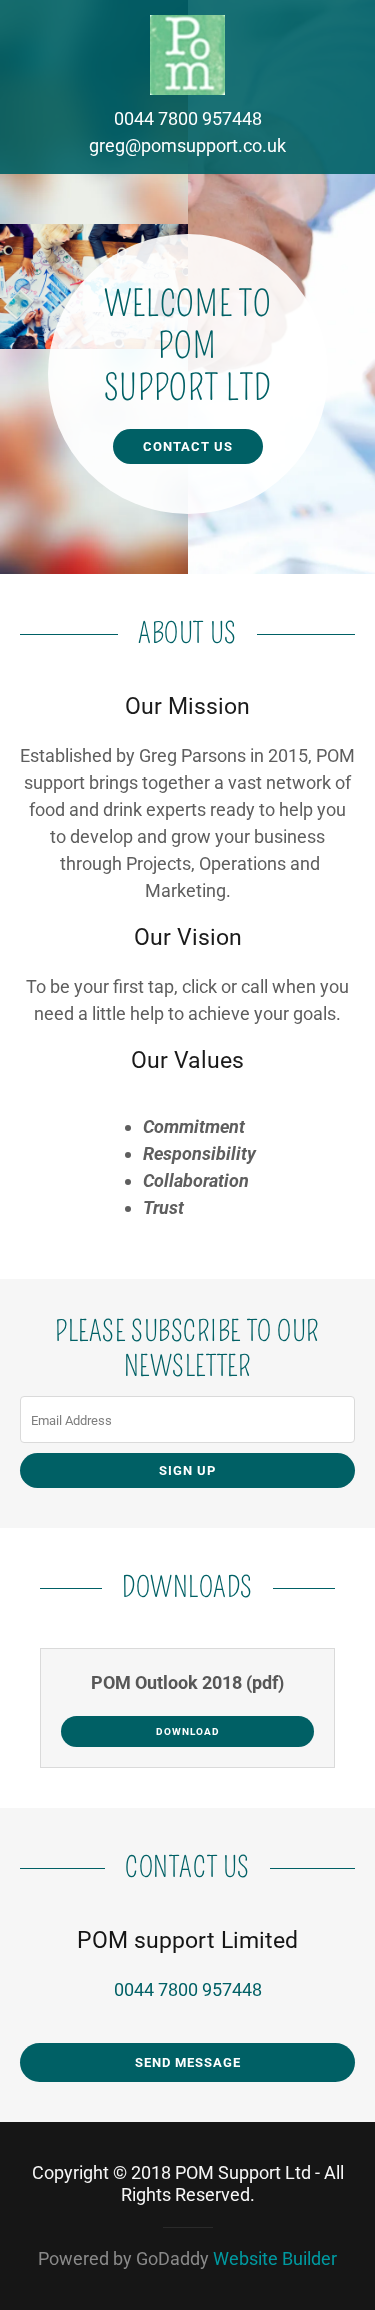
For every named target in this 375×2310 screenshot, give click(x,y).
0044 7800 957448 (188, 118)
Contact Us (188, 446)
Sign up (187, 1470)
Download (188, 1731)
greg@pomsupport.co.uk (187, 145)
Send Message (188, 2062)
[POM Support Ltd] (187, 53)
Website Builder (275, 2258)
